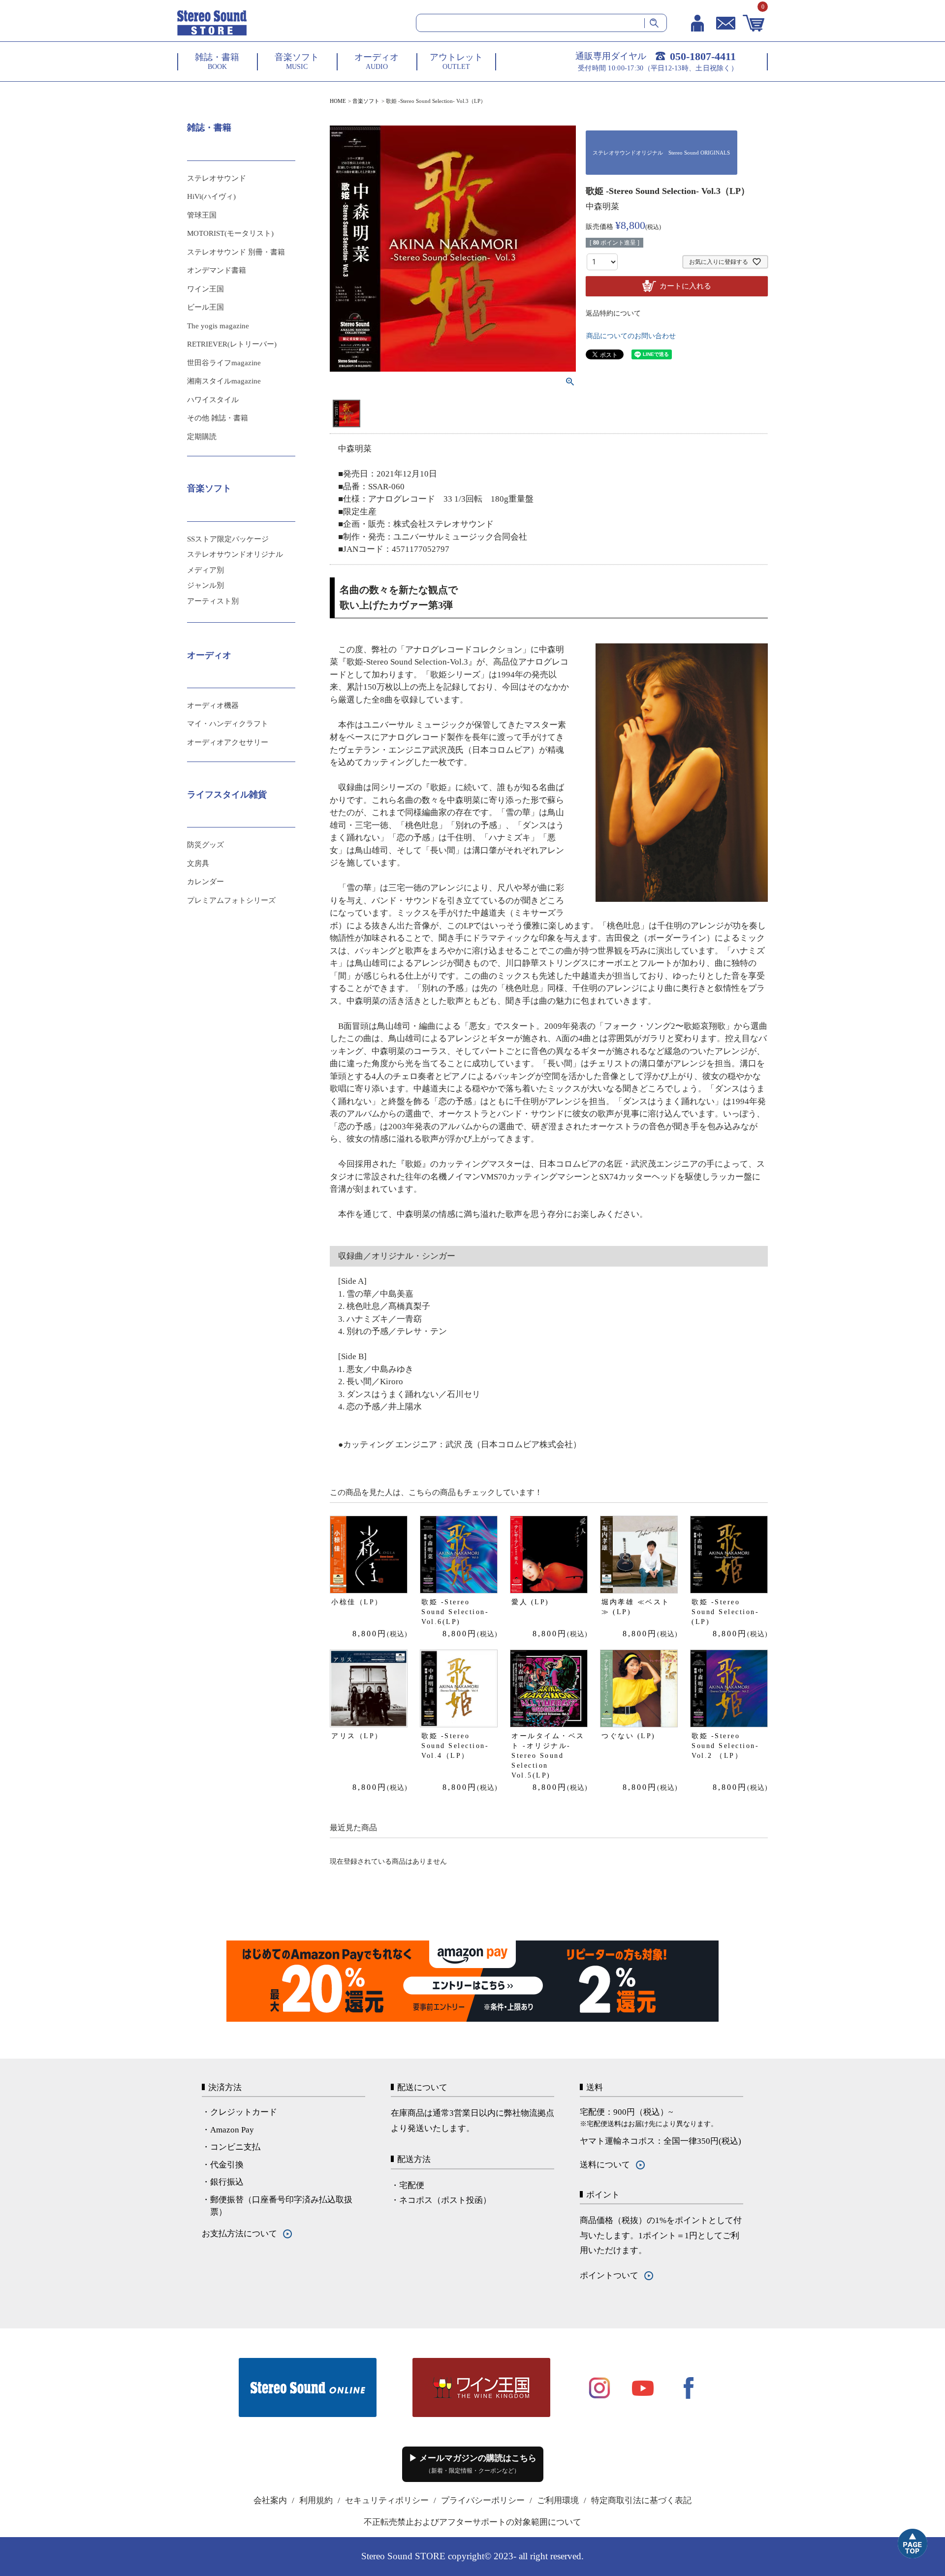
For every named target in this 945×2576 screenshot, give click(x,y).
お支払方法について (239, 2234)
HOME (338, 101)
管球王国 (202, 215)
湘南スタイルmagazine (224, 381)
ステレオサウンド (217, 178)
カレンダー (205, 882)
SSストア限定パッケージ (228, 539)
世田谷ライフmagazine (224, 363)
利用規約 (316, 2500)
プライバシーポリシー (483, 2500)
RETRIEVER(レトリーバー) (232, 344)
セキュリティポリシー (387, 2500)
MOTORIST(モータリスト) (230, 233)
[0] (754, 23)
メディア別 (205, 570)
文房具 (198, 863)
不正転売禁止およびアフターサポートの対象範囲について (472, 2522)
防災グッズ (205, 845)
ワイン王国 (205, 289)
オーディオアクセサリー (228, 742)
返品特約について (613, 313)
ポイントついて (609, 2275)
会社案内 (270, 2500)
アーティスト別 (213, 601)
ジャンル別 (205, 585)
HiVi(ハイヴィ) (211, 196)
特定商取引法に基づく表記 (641, 2500)
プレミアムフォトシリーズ (231, 900)
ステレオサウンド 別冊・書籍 (236, 252)
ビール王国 (205, 307)
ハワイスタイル (213, 400)
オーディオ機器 (213, 705)
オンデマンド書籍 (217, 270)
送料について (605, 2165)
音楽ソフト (366, 101)
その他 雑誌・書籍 (218, 418)
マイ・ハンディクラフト (228, 724)
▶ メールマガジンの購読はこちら (473, 2464)
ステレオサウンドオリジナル (235, 554)
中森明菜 (602, 207)
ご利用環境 (558, 2500)
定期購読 (202, 437)
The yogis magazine (218, 326)
